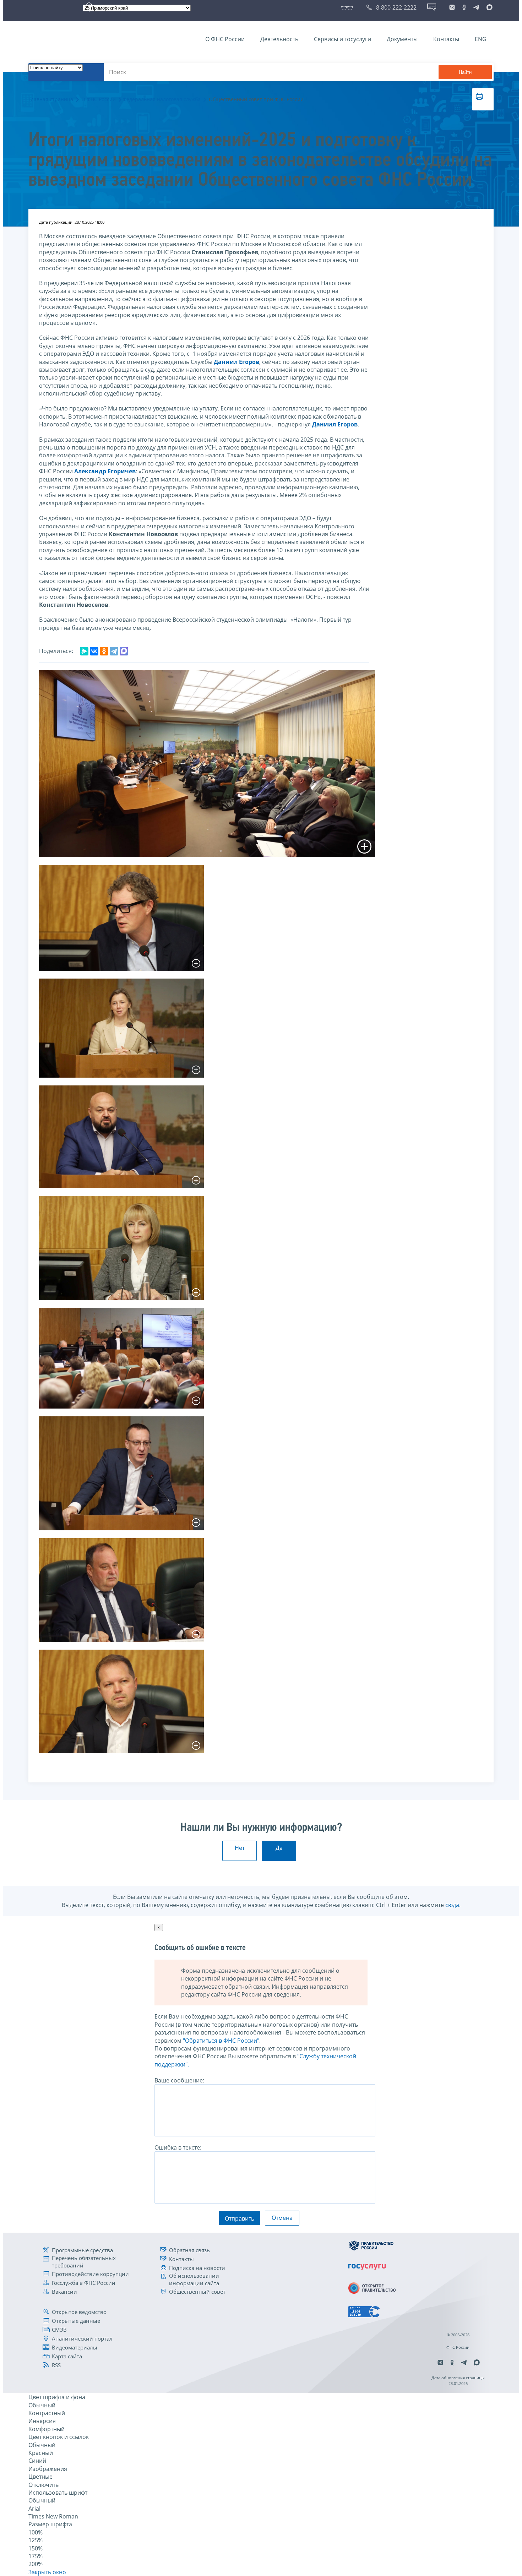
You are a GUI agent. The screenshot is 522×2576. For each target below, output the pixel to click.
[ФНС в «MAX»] (488, 7)
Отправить (240, 2218)
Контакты (446, 39)
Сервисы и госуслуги (342, 39)
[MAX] (124, 651)
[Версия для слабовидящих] (349, 7)
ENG (481, 39)
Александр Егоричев (105, 471)
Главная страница (51, 99)
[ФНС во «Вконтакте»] (452, 7)
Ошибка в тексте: (178, 2147)
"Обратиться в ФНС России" (221, 2041)
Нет (240, 1848)
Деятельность (279, 39)
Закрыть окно (47, 2572)
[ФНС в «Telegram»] (476, 7)
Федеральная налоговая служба (162, 99)
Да (279, 1848)
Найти (465, 72)
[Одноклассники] (104, 651)
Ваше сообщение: (179, 2080)
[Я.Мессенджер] (84, 651)
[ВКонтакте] (94, 651)
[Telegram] (114, 651)
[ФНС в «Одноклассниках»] (464, 7)
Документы (402, 39)
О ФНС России (225, 39)
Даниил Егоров (236, 362)
